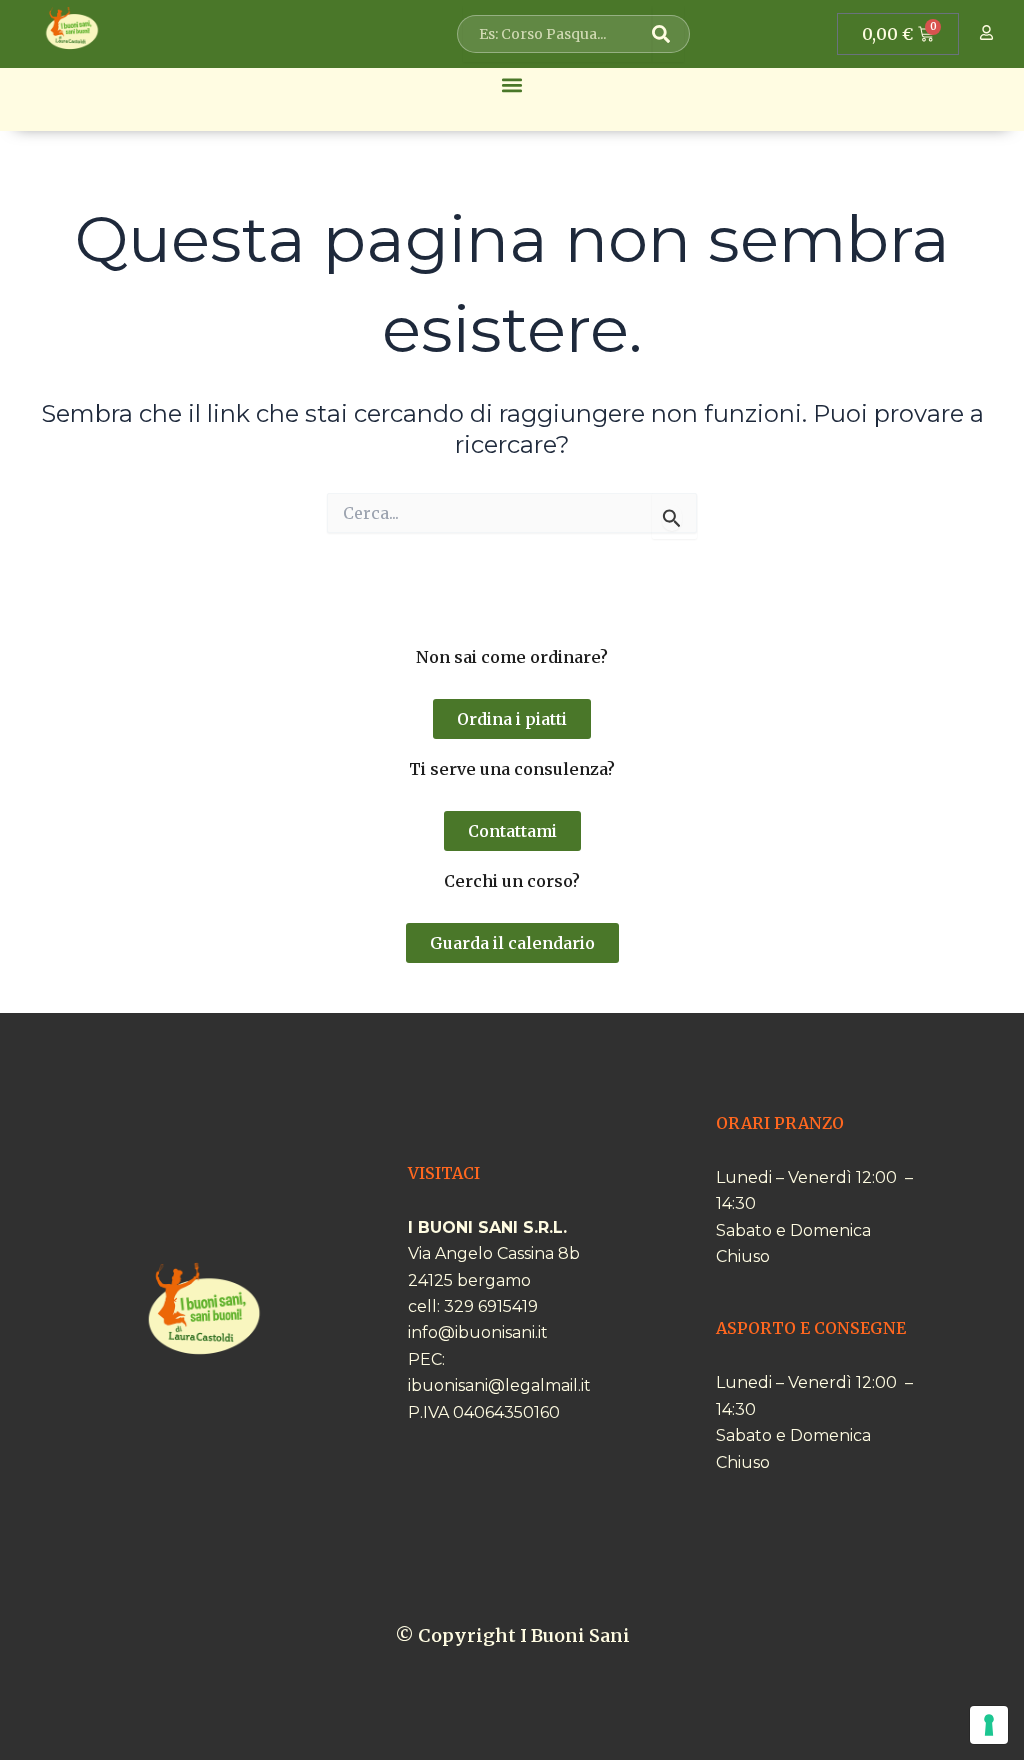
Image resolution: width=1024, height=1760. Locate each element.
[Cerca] (668, 34)
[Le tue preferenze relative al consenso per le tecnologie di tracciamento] (989, 1725)
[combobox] (558, 34)
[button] (512, 84)
